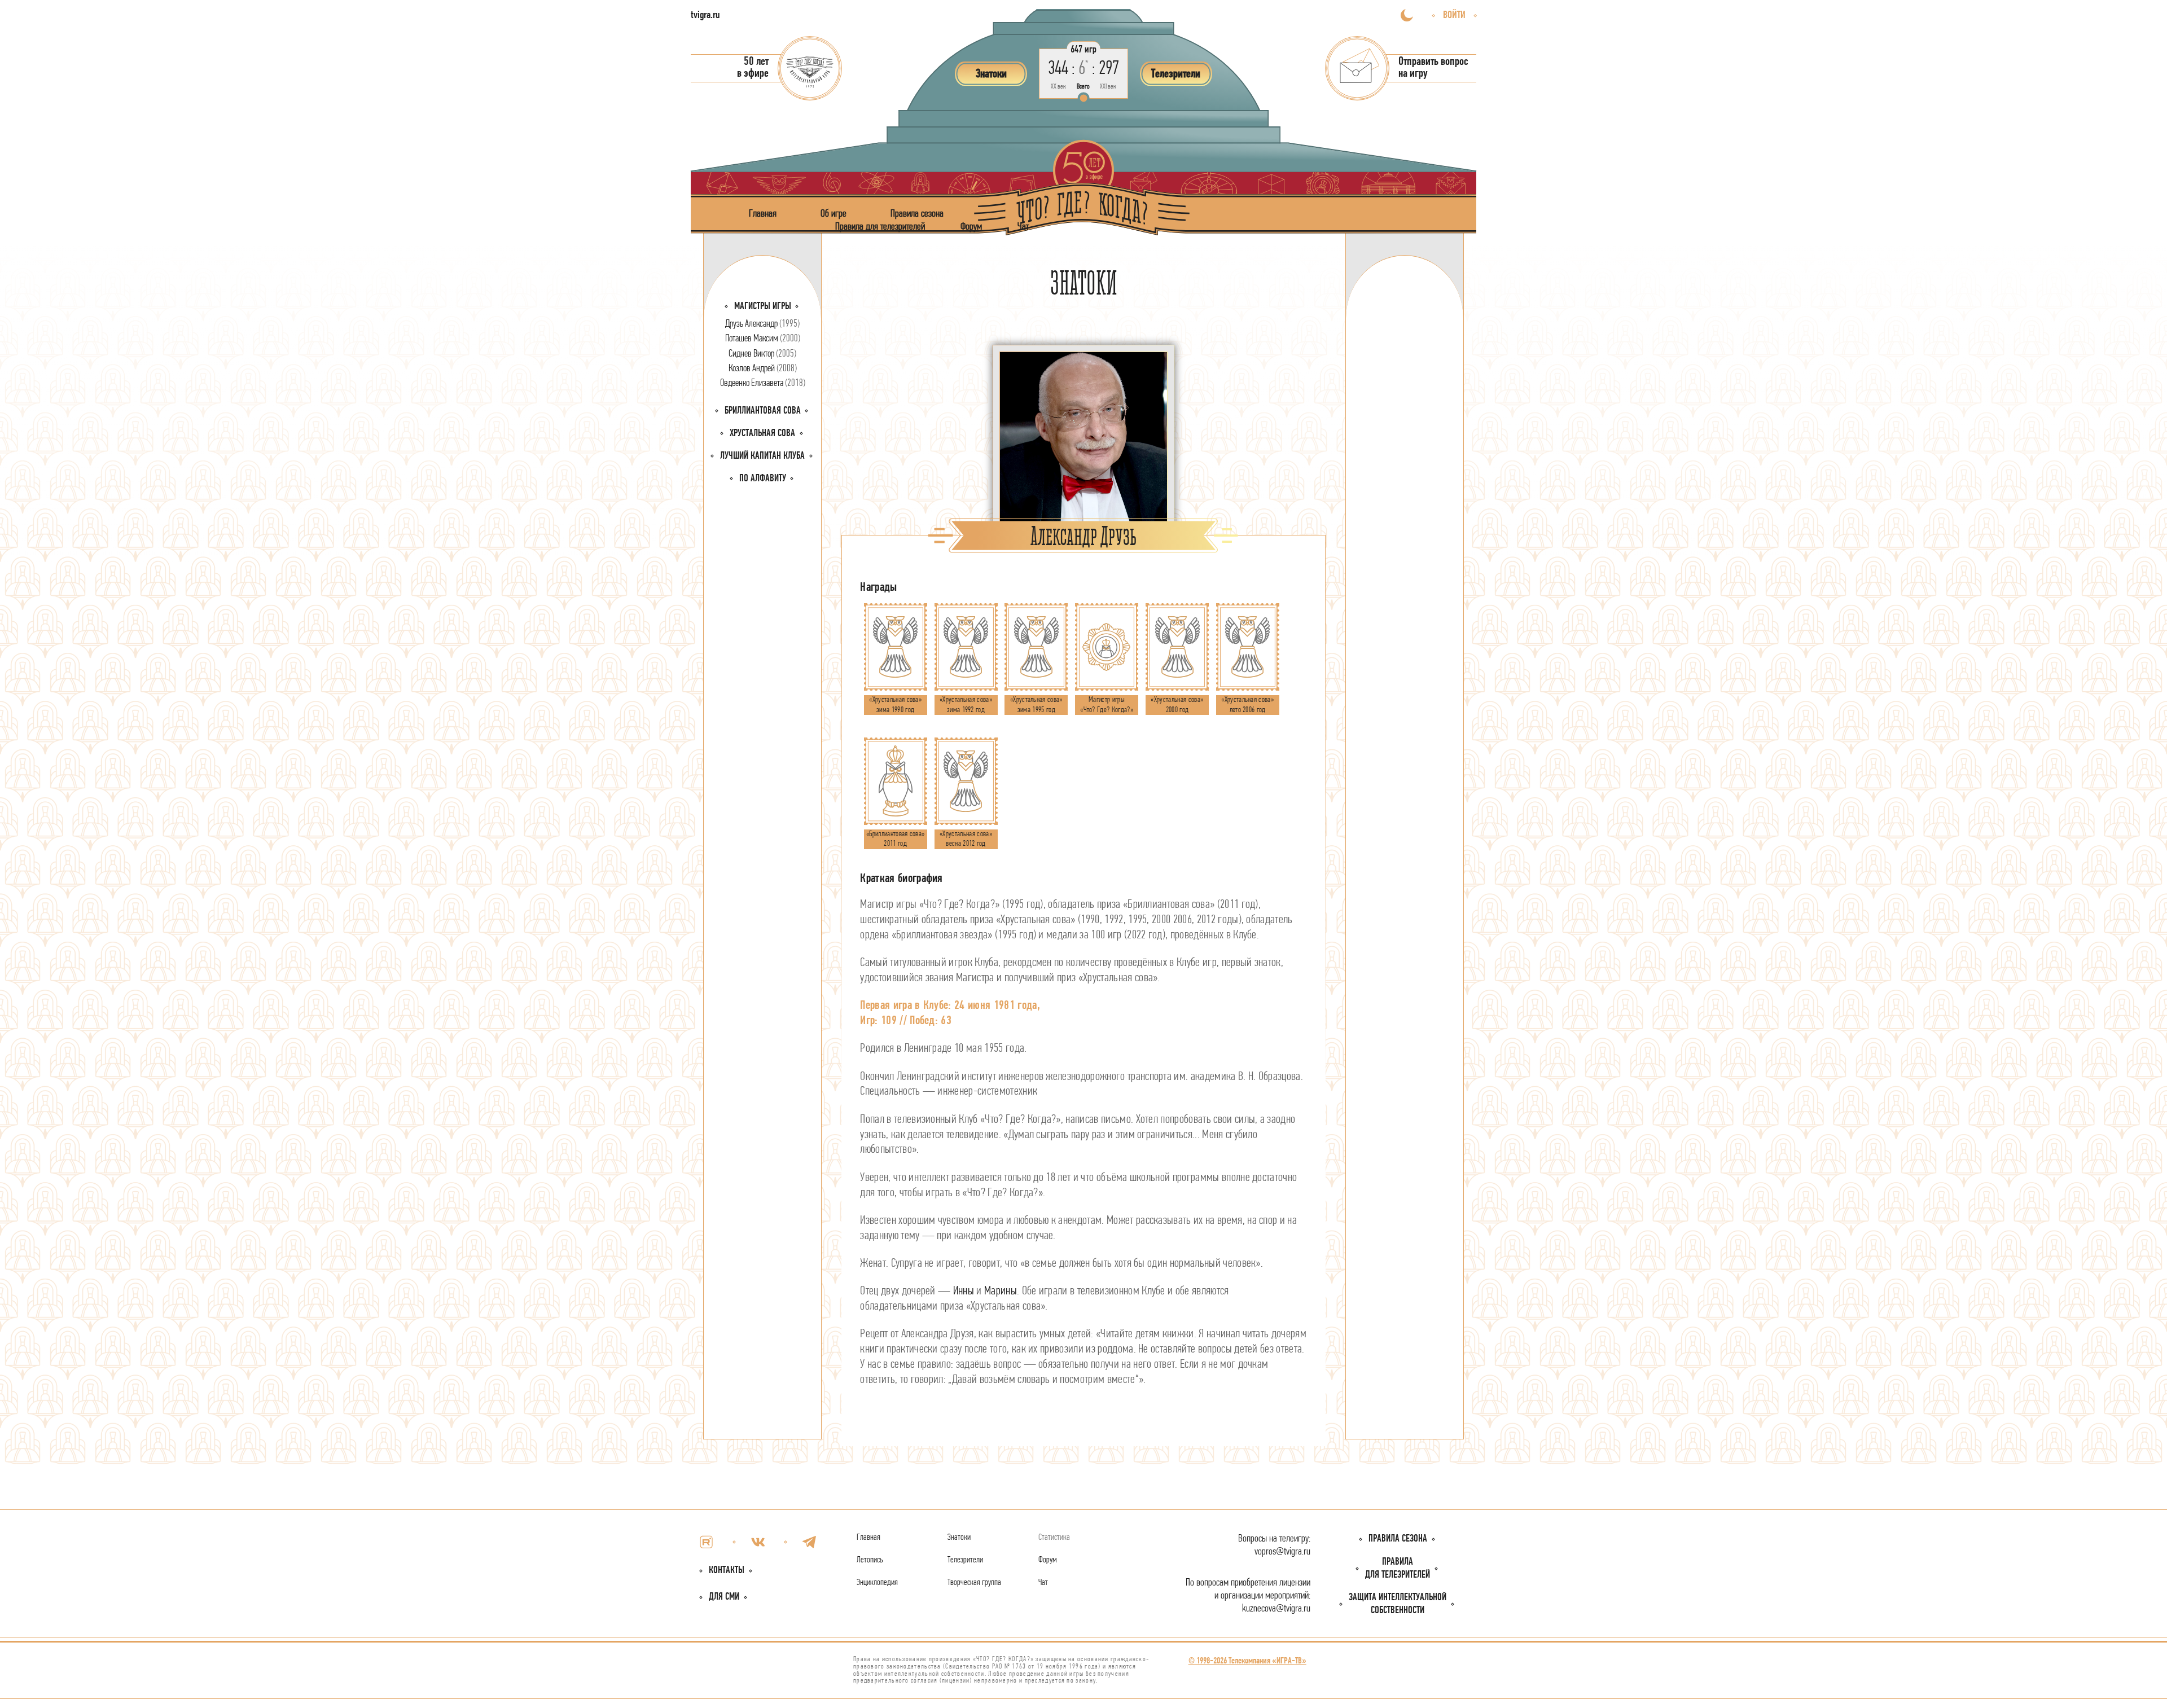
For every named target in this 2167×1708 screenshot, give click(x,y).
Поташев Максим (763, 339)
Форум (971, 227)
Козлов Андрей (763, 369)
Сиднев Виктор (762, 354)
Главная (763, 214)
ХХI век (1108, 87)
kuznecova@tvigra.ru (1276, 1609)
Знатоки (959, 1538)
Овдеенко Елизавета (763, 383)
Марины (1001, 1291)
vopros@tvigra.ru (1282, 1552)
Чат (1023, 227)
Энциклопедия (877, 1583)
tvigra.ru (705, 16)
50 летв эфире (753, 68)
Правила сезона (917, 214)
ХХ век (1058, 87)
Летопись (870, 1560)
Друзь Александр (762, 324)
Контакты (727, 1571)
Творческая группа (974, 1583)
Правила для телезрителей (880, 227)
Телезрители (965, 1560)
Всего (1083, 87)
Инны (964, 1291)
